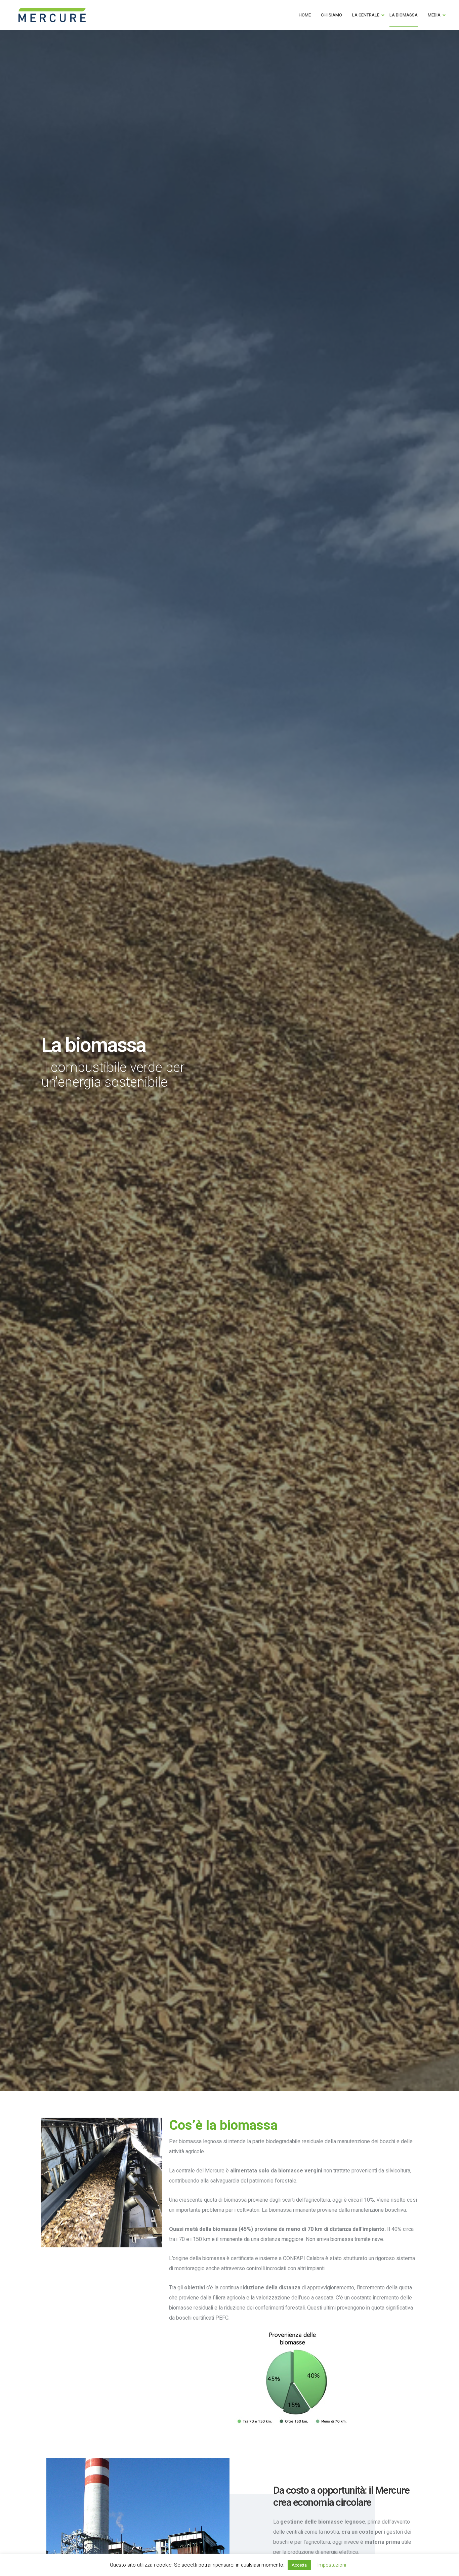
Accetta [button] (299, 2565)
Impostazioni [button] (332, 2565)
